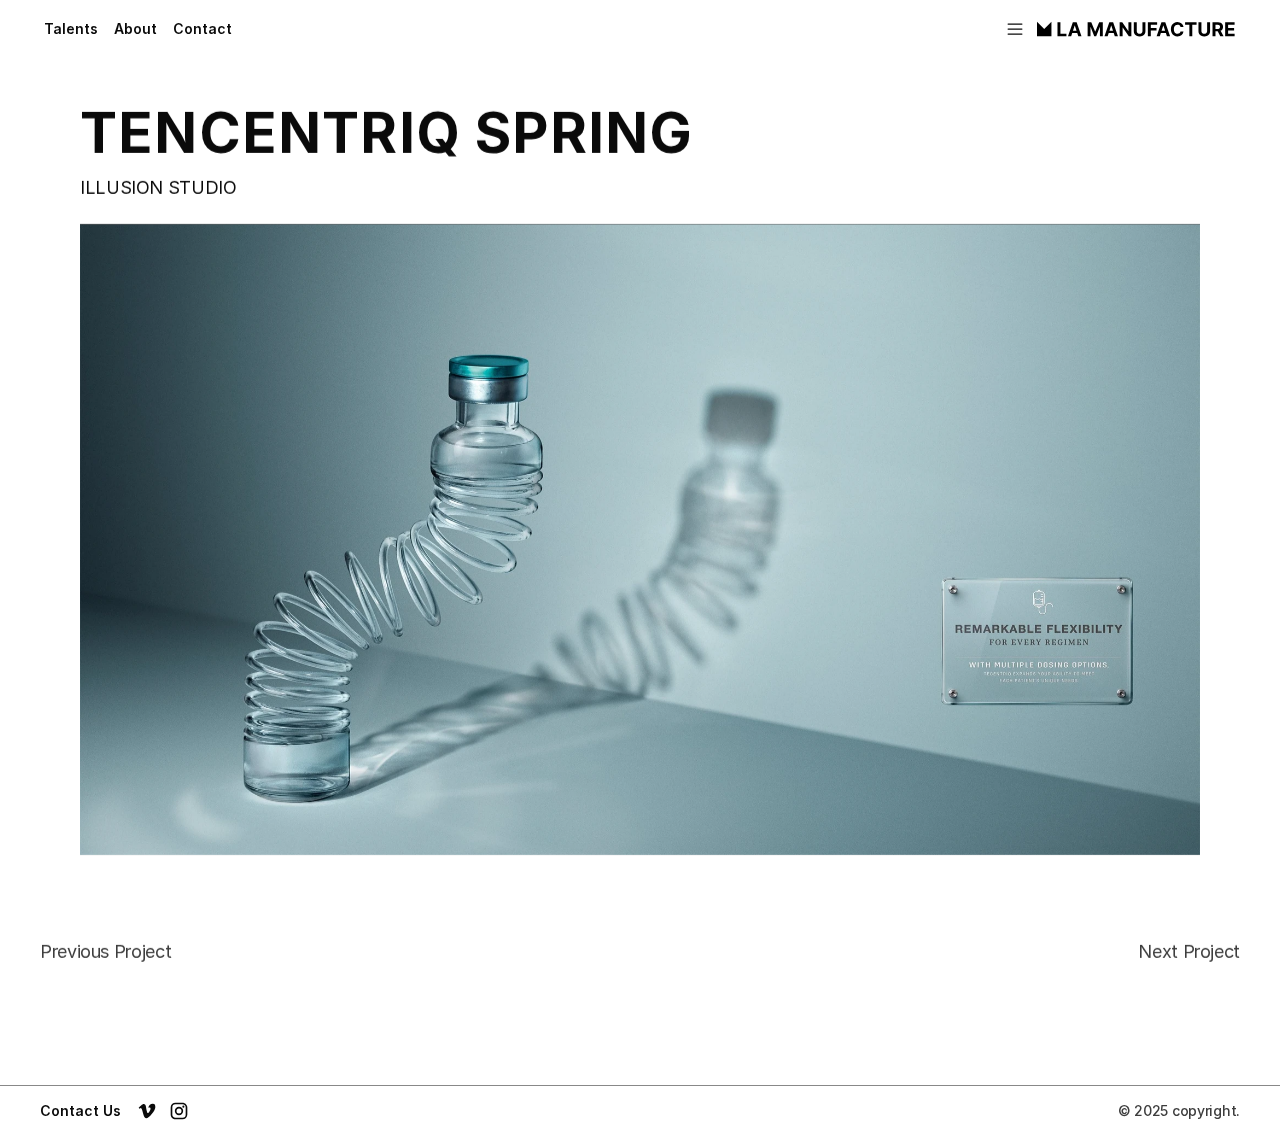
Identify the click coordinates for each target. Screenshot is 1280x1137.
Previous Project (105, 951)
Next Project (1189, 951)
